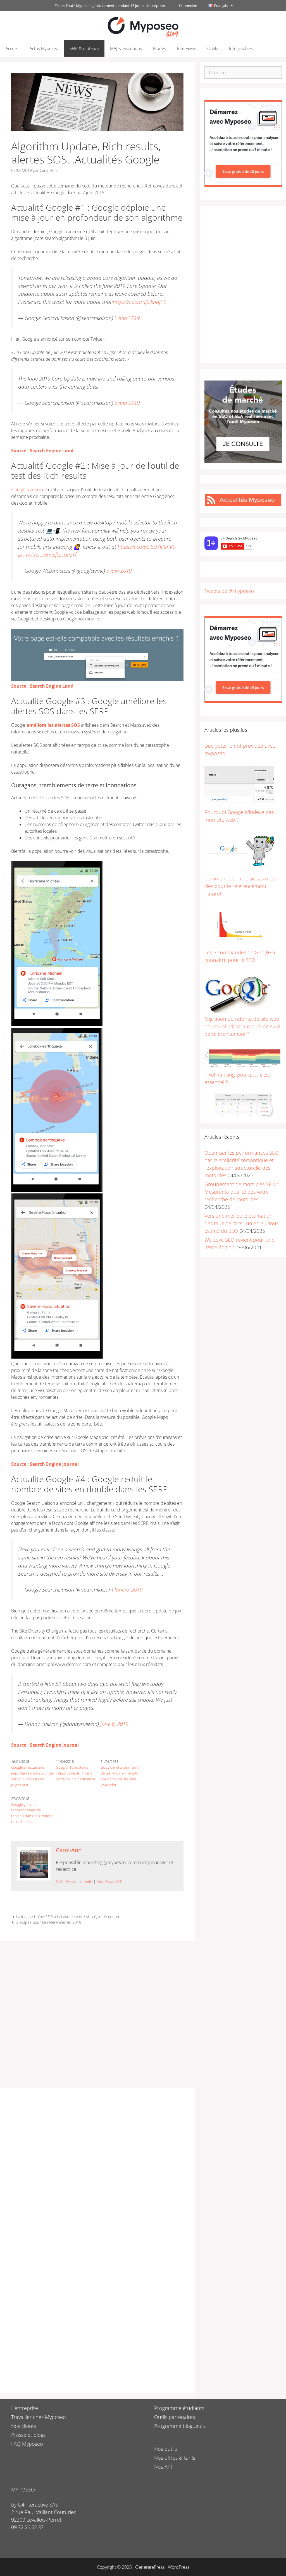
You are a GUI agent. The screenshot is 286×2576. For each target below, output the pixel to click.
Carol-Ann (69, 1850)
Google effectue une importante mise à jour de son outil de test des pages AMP (32, 1776)
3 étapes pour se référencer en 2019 (49, 1922)
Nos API (163, 2467)
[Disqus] (97, 2169)
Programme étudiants (179, 2408)
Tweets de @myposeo (229, 591)
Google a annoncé (29, 490)
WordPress (179, 2567)
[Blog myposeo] (143, 27)
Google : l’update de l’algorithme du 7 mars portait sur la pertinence (75, 1773)
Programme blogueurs (180, 2426)
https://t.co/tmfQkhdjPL (139, 302)
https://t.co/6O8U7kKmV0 (146, 547)
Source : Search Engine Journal (45, 1464)
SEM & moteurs (84, 48)
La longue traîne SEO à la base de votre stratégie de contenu (69, 1917)
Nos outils (165, 2449)
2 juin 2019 (127, 318)
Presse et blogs (28, 2435)
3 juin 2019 (127, 403)
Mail (59, 1882)
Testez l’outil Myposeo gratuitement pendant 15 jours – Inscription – (111, 6)
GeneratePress (150, 2567)
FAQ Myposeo (27, 2444)
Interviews (187, 48)
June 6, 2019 (128, 1589)
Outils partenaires (175, 2417)
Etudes (159, 48)
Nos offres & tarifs (175, 2458)
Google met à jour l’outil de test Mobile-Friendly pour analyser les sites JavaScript (120, 1776)
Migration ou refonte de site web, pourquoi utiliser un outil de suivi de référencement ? (242, 1026)
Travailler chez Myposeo (39, 2417)
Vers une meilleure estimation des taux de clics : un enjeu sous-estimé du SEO (242, 1223)
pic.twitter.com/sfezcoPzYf (47, 554)
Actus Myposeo (44, 48)
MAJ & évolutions (126, 48)
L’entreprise (25, 2408)
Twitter (71, 1882)
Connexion (188, 6)
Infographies (241, 48)
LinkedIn (86, 1882)
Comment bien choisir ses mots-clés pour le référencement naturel (241, 886)
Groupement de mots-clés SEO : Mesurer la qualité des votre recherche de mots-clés (241, 1192)
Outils (213, 48)
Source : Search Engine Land (42, 451)
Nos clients (24, 2426)
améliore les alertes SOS (53, 725)
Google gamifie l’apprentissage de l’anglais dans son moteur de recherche (32, 1813)
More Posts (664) (109, 1882)
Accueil (12, 48)
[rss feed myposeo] (243, 505)
